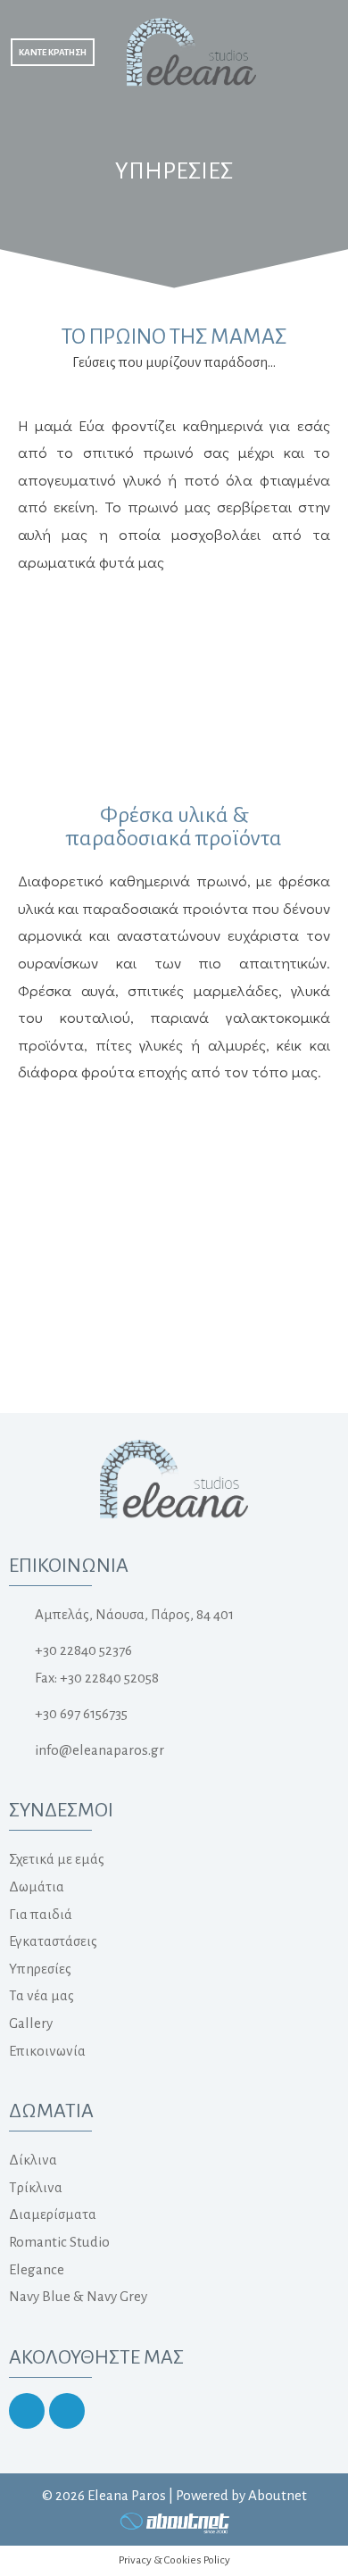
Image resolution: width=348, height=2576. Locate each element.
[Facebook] (67, 2411)
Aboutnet (278, 2495)
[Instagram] (27, 2411)
